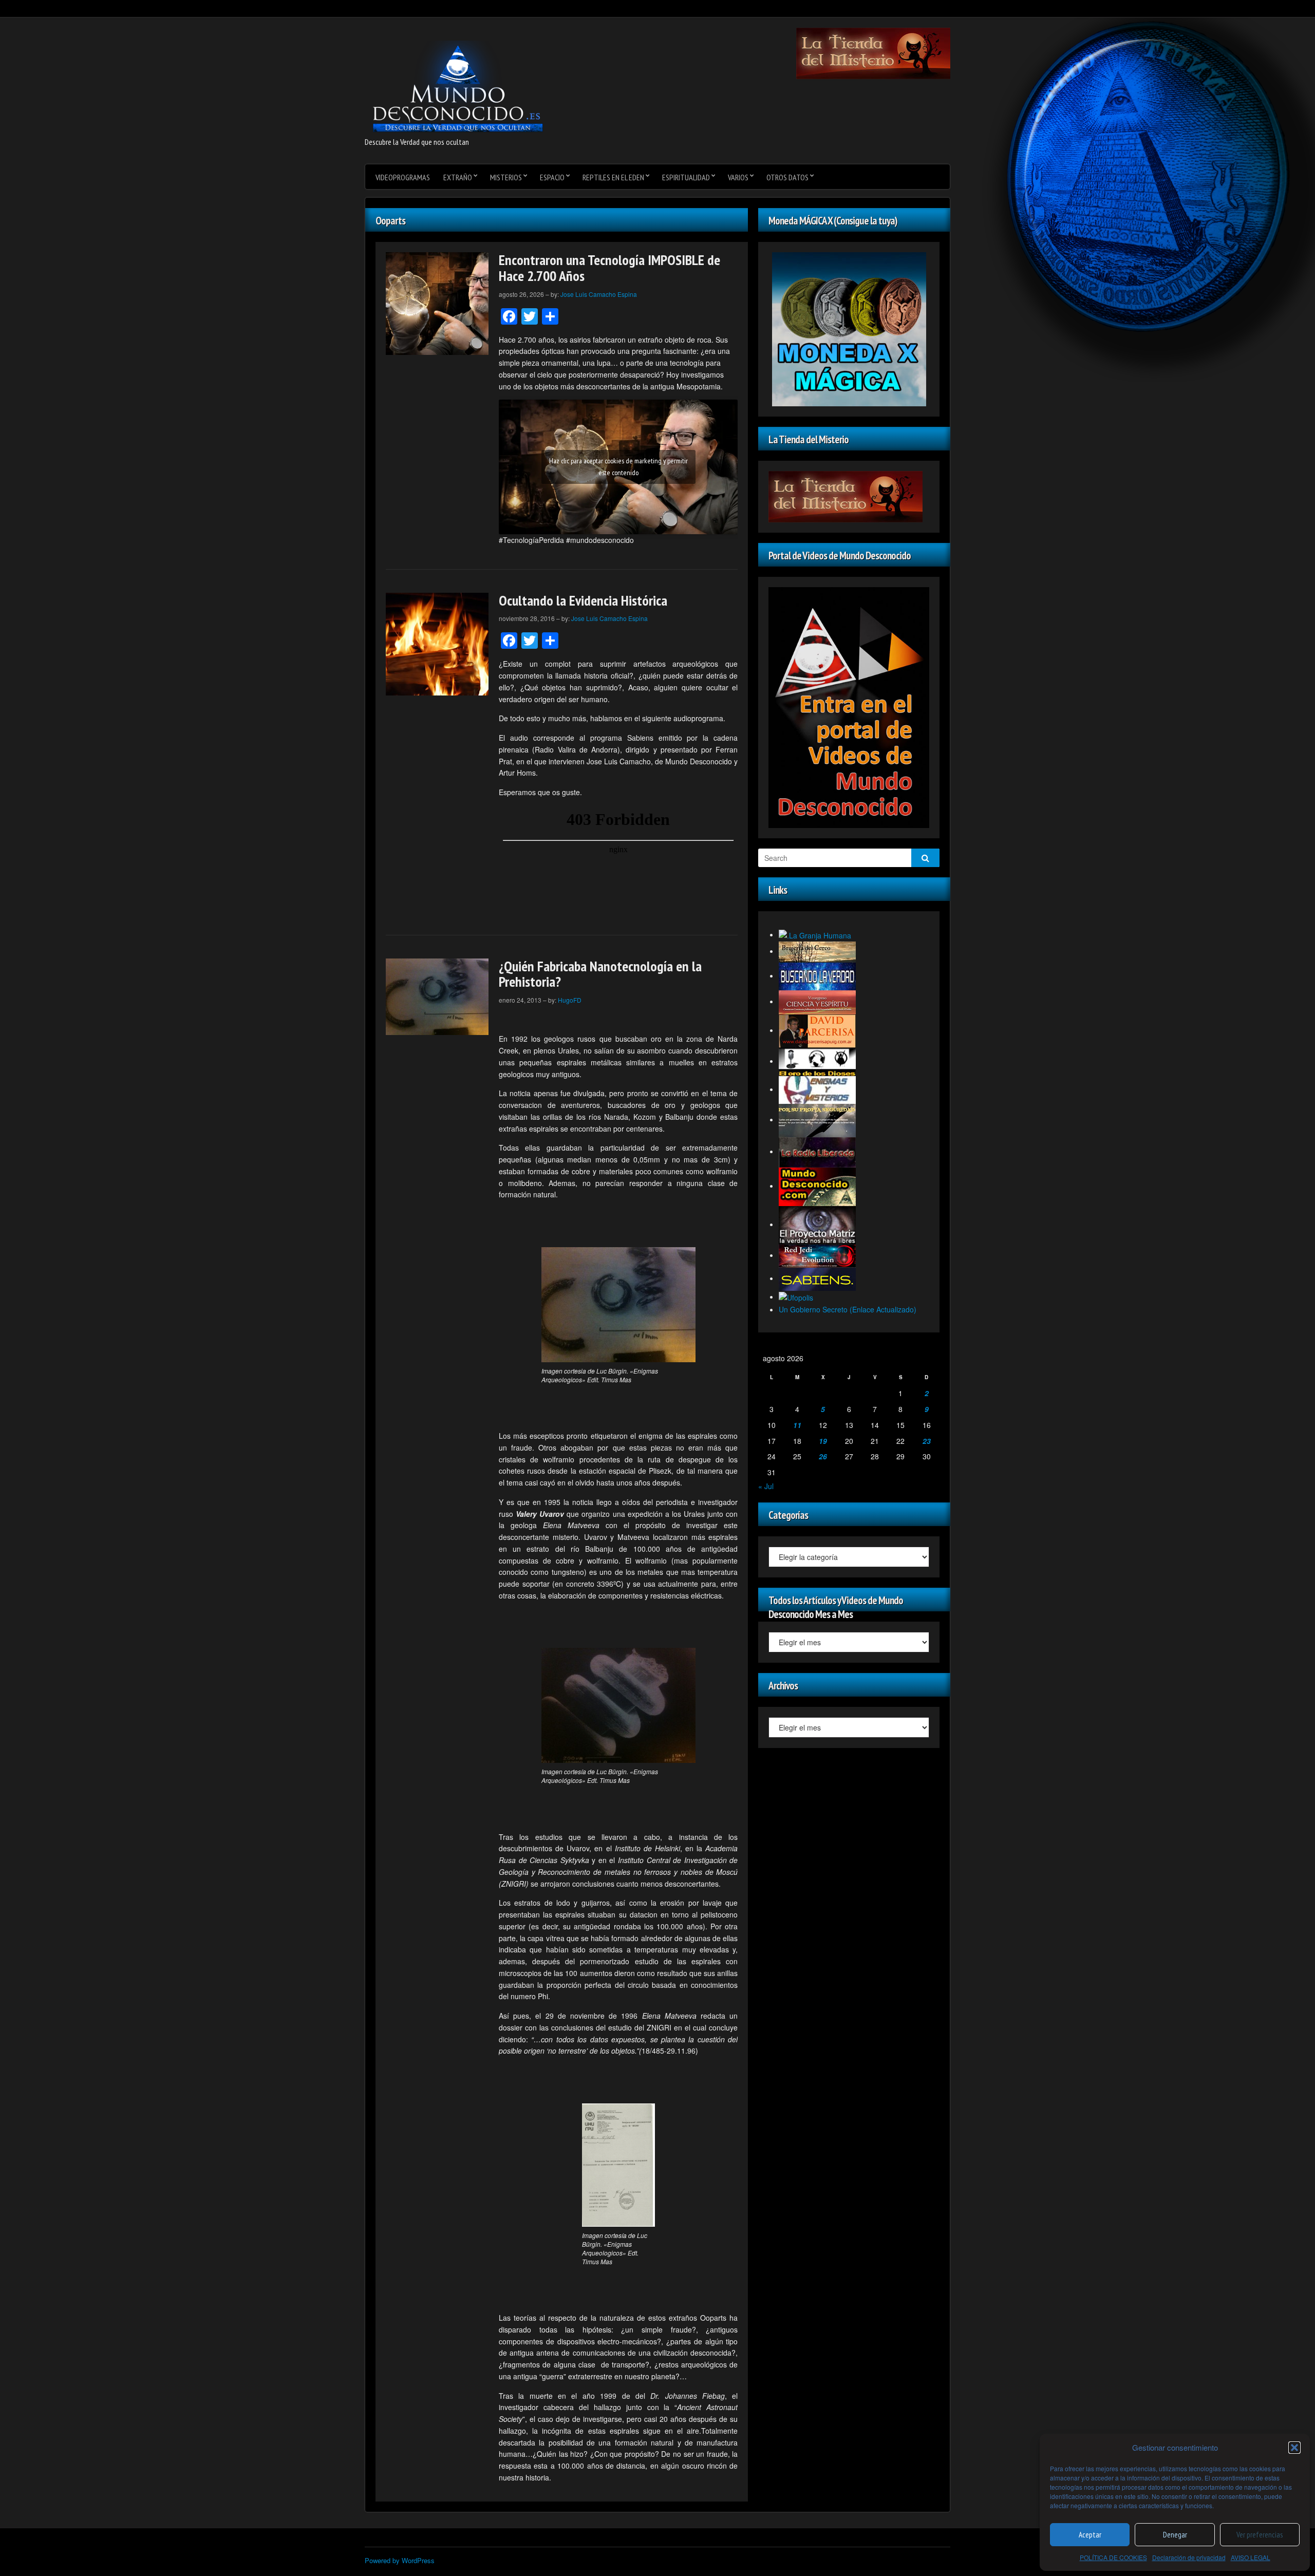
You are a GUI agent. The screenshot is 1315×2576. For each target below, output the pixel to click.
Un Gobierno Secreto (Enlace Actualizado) (848, 1309)
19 (823, 1441)
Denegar (1175, 2535)
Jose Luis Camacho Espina (599, 294)
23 (927, 1441)
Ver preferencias (1260, 2535)
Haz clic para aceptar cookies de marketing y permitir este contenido (618, 467)
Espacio (552, 177)
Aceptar (1090, 2535)
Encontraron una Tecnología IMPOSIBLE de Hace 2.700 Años (609, 268)
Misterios (506, 177)
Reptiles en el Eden (613, 177)
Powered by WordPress (400, 2560)
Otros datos (787, 177)
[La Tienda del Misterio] (873, 52)
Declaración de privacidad (1189, 2557)
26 (823, 1456)
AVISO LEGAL (1251, 2557)
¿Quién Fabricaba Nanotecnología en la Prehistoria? (600, 974)
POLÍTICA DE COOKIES (1113, 2557)
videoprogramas (403, 177)
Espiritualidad (686, 177)
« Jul (766, 1486)
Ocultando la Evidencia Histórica (583, 600)
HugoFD (570, 1000)
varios (738, 177)
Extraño (458, 177)
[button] (1294, 2448)
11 (797, 1425)
